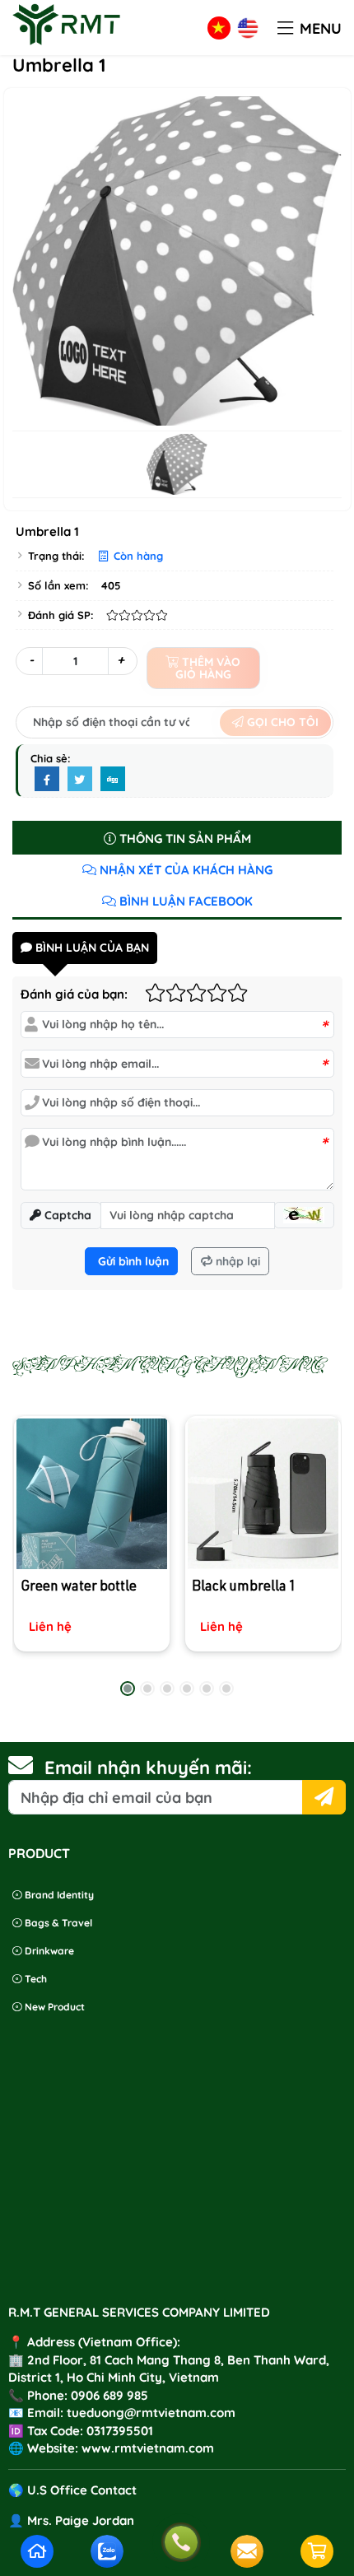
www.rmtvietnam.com (148, 2448)
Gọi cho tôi (281, 722)
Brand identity (58, 1895)
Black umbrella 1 (243, 1588)
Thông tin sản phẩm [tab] (184, 838)
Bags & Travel (57, 1923)
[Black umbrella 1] (262, 1494)
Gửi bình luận (132, 1261)
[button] (285, 29)
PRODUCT (39, 1853)
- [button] (31, 660)
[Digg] (113, 780)
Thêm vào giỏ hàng (208, 668)
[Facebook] (47, 780)
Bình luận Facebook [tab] (184, 901)
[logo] (67, 45)
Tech (35, 1979)
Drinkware (48, 1951)
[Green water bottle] (92, 1494)
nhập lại (236, 1261)
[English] (248, 28)
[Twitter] (80, 780)
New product (54, 2007)
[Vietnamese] (219, 28)
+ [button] (121, 660)
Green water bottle (79, 1588)
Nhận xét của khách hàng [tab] (184, 870)
